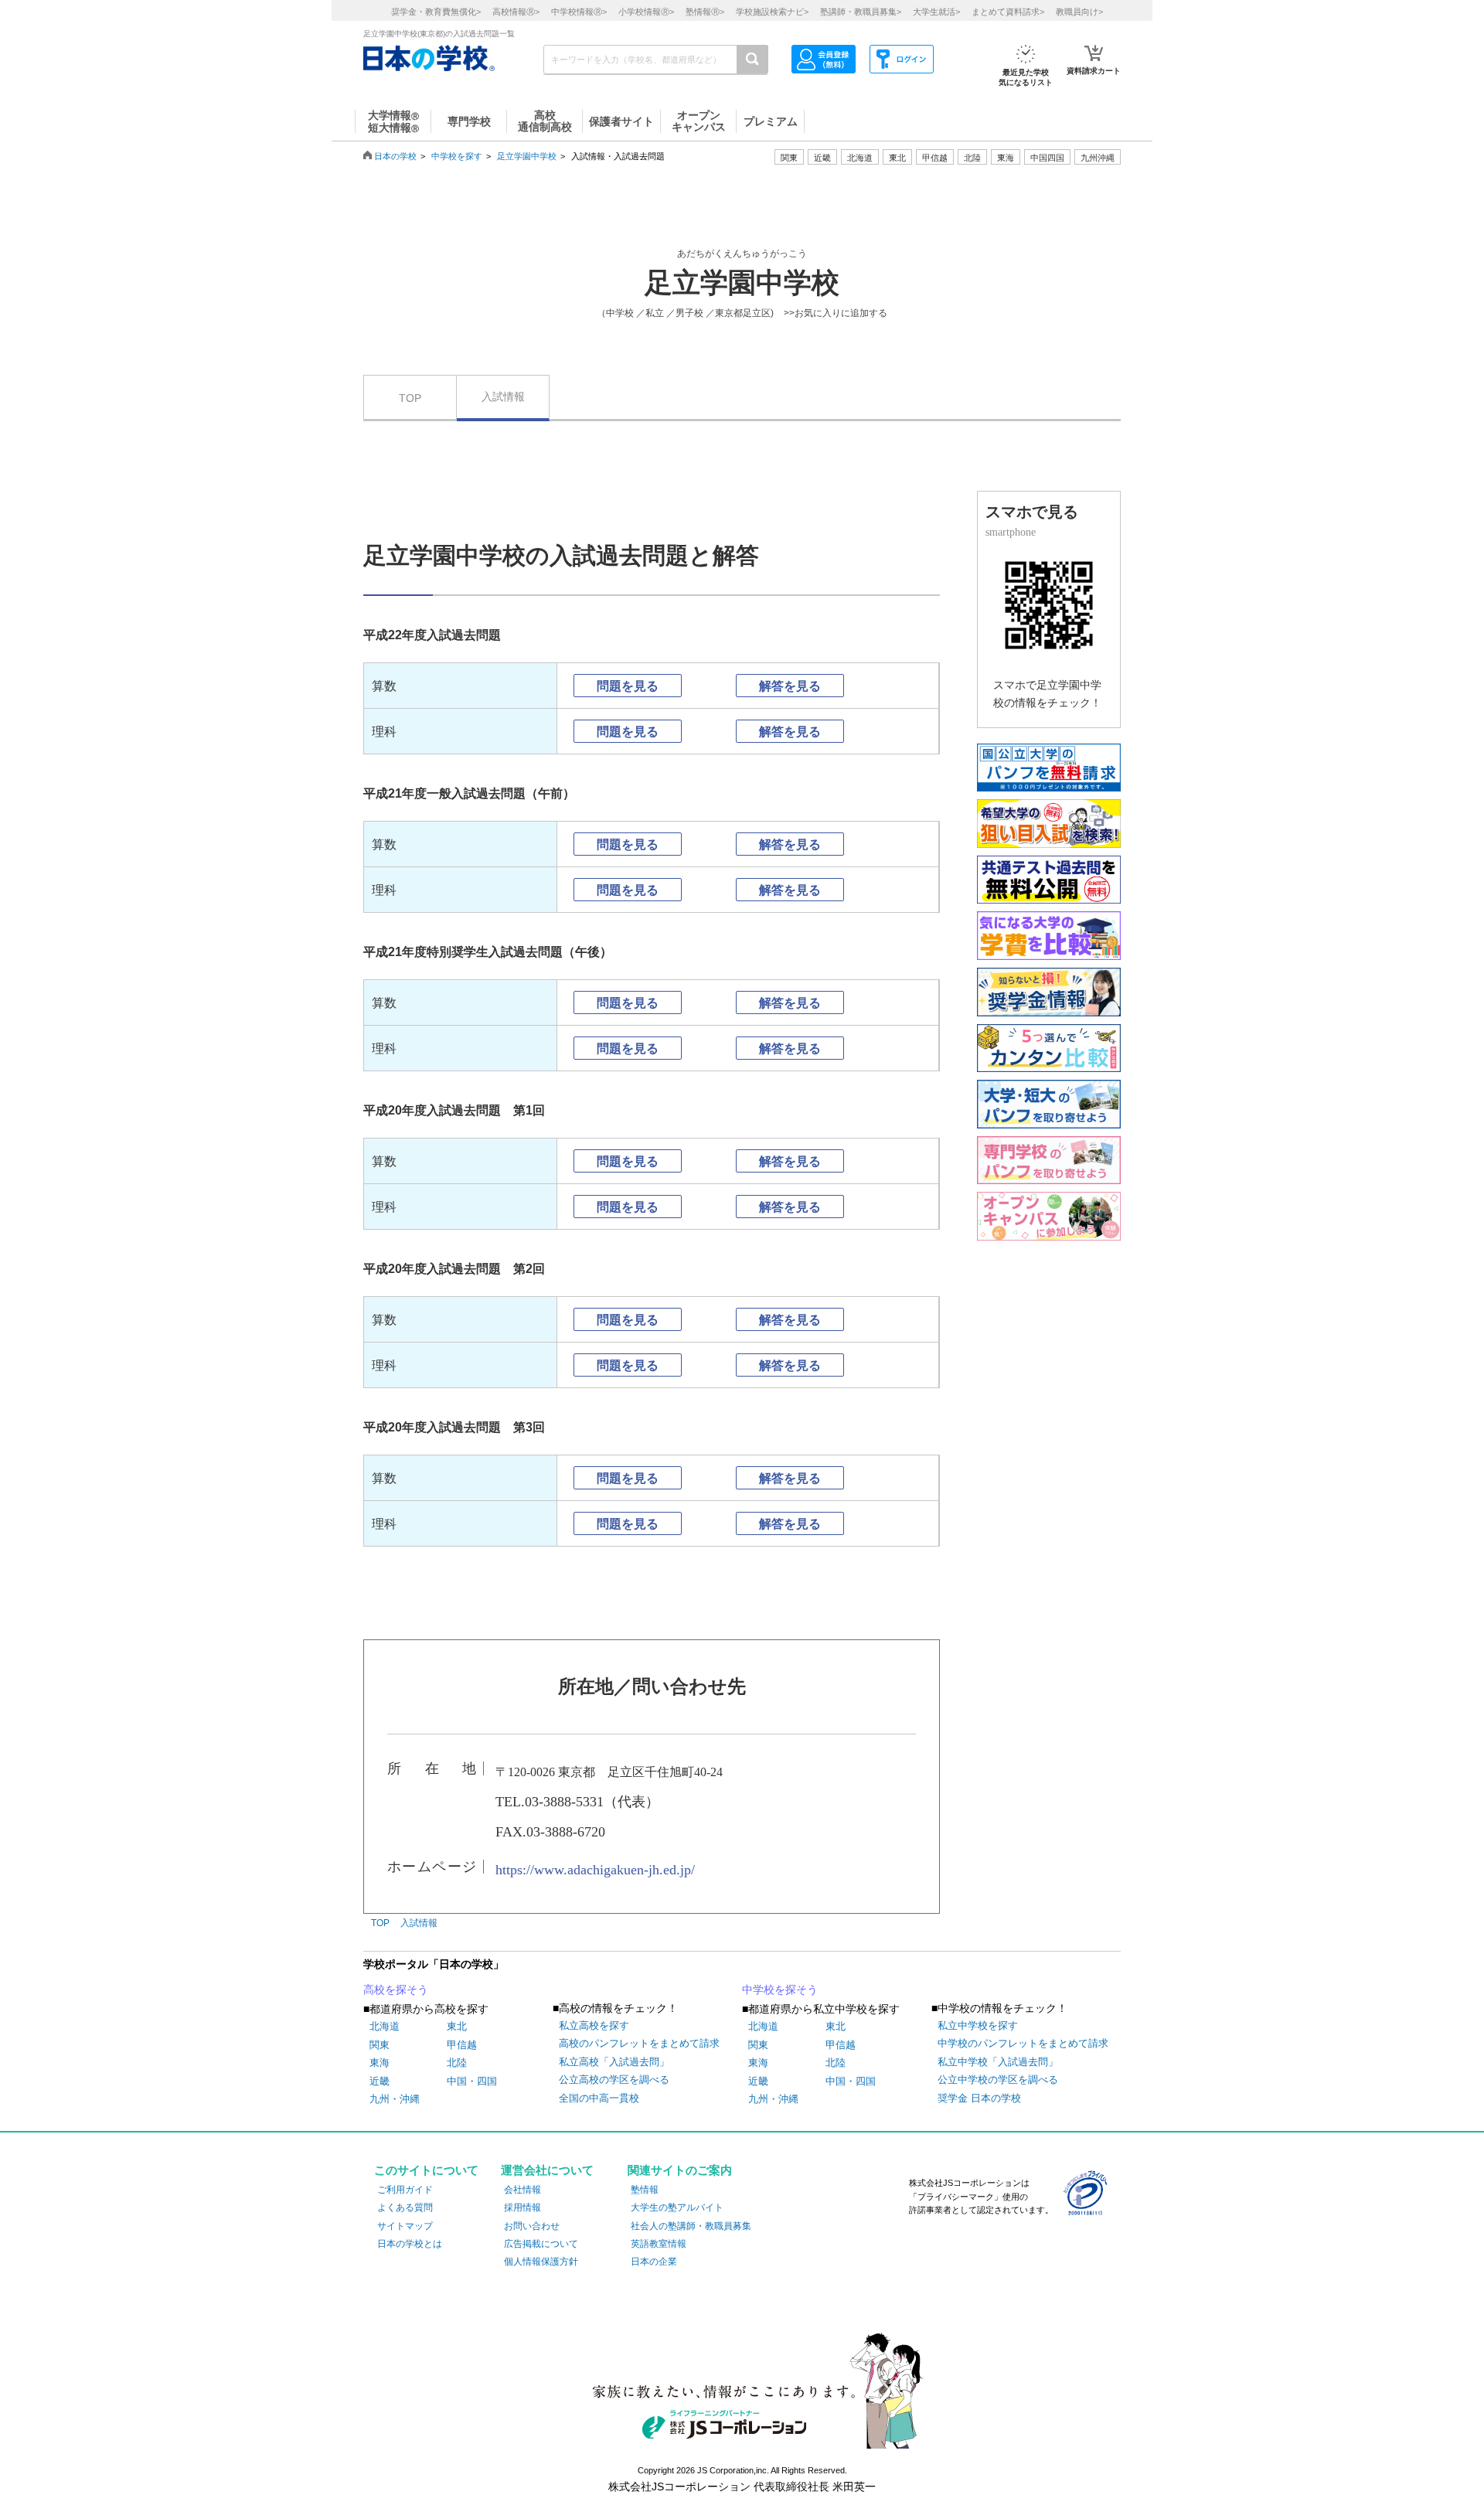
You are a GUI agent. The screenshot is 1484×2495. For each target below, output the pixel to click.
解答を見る (790, 686)
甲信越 (462, 2045)
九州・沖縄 (395, 2099)
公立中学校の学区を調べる (998, 2080)
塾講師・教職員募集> (861, 12)
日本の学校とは (410, 2244)
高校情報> (516, 12)
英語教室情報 (659, 2244)
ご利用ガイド (405, 2190)
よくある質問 (405, 2207)
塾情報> (705, 12)
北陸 (457, 2063)
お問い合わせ (532, 2226)
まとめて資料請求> (1008, 12)
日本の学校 (395, 156)
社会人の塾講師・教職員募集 (691, 2226)
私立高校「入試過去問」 (614, 2062)
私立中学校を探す (978, 2025)
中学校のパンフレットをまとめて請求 (1023, 2043)
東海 (380, 2063)
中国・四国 (472, 2081)
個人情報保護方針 (541, 2262)
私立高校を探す (594, 2025)
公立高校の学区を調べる (614, 2080)
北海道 (860, 158)
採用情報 (522, 2207)
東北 (457, 2026)
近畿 (380, 2081)
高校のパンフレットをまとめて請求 (639, 2043)
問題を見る (628, 686)
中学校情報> (579, 12)
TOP (410, 398)
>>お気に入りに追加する (836, 313)
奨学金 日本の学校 (979, 2098)
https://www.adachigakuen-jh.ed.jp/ (595, 1870)
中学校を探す (457, 156)
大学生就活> (936, 12)
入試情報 (503, 397)
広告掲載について (541, 2244)
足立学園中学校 (527, 156)
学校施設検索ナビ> (772, 12)
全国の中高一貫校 (599, 2098)
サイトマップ (405, 2226)
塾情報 (645, 2190)
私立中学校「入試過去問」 (998, 2062)
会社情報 (522, 2190)
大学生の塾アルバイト (677, 2207)
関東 (380, 2045)
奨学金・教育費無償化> (436, 12)
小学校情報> (646, 12)
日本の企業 (654, 2262)
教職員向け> (1079, 12)
